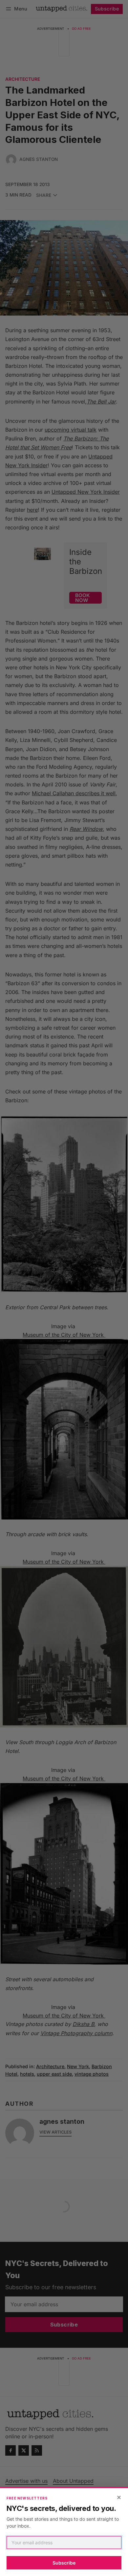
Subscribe (64, 2563)
